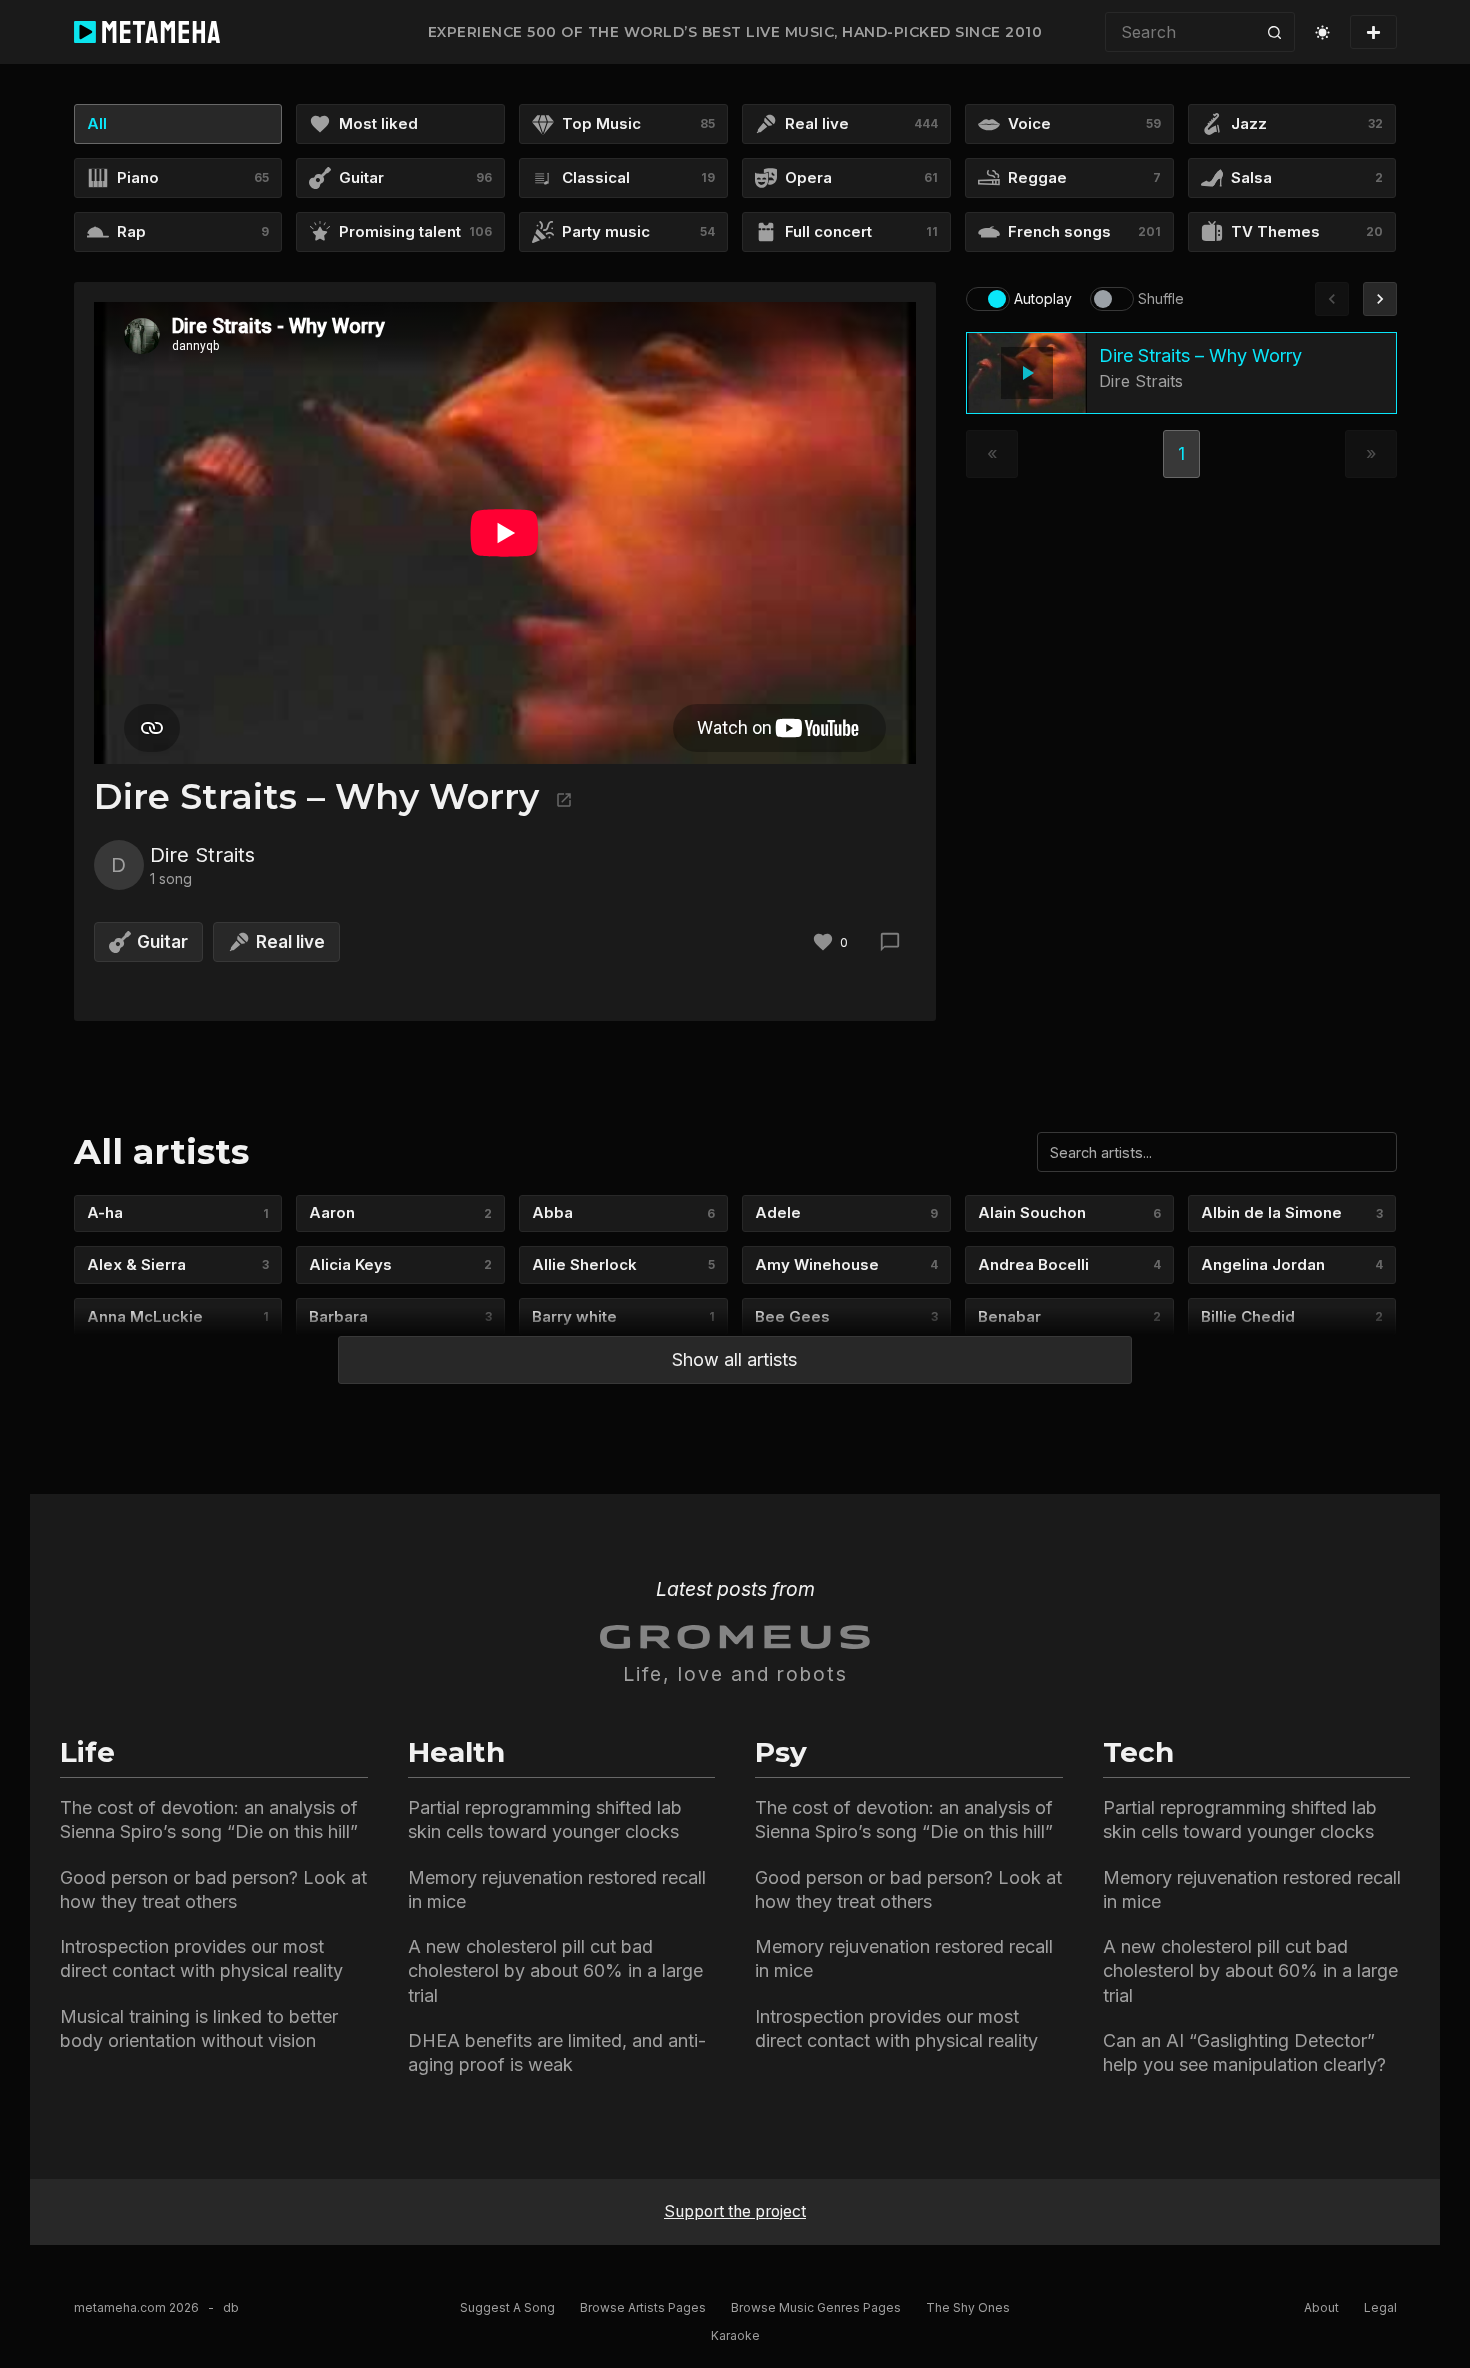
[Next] (1380, 299)
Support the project (735, 2211)
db (231, 2307)
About (1321, 2307)
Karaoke (735, 2335)
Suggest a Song (507, 2307)
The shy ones (968, 2307)
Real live (290, 942)
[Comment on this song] (890, 942)
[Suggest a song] (1373, 32)
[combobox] (1180, 32)
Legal (1380, 2307)
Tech (1138, 1752)
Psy (781, 1752)
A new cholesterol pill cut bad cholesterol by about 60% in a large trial (555, 1971)
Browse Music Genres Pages (816, 2307)
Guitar (162, 942)
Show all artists (734, 1359)
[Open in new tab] (561, 796)
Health (456, 1752)
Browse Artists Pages (643, 2307)
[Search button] (1275, 32)
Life (87, 1752)
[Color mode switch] (1322, 32)
